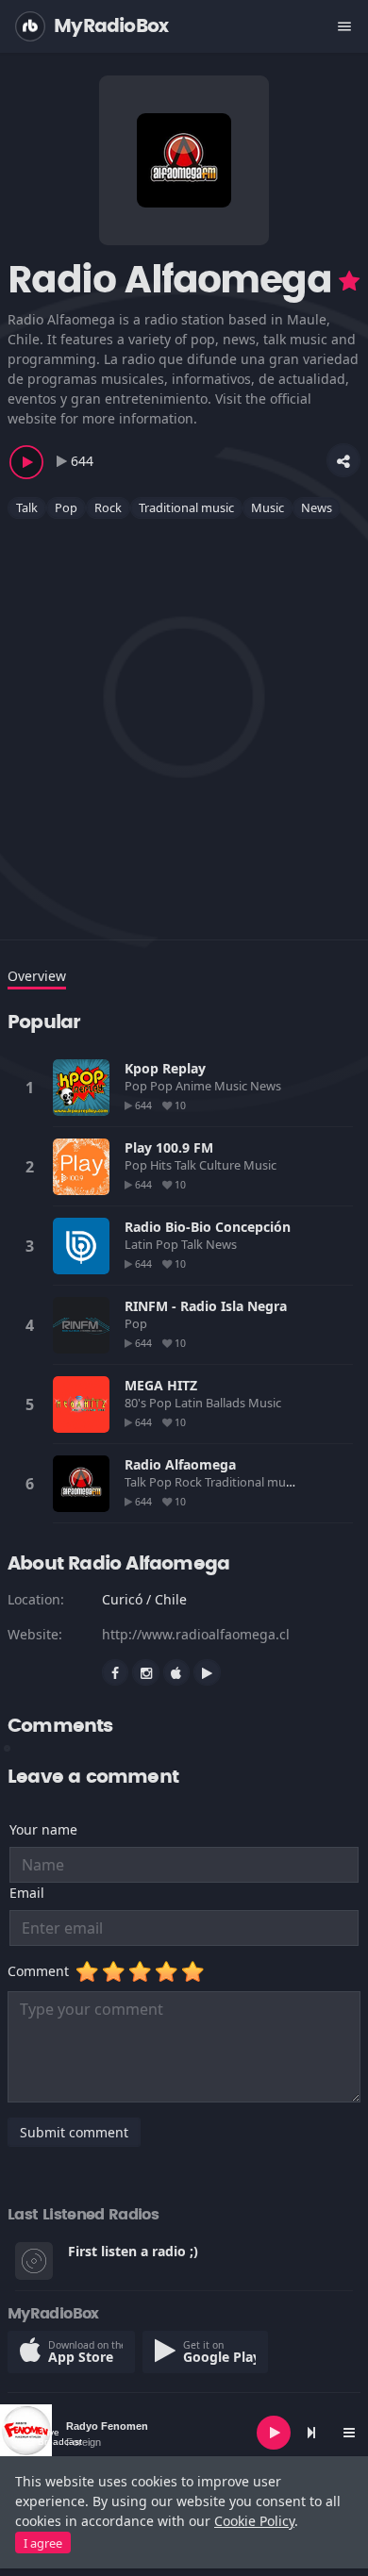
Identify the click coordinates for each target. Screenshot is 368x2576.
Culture (221, 1165)
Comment (42, 1971)
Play (81, 1088)
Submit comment (74, 2132)
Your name (43, 1829)
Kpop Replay (165, 1068)
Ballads (227, 1403)
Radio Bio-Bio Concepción (208, 1227)
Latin (140, 1244)
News (317, 507)
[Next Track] (311, 2433)
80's (137, 1403)
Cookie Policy (254, 2521)
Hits (162, 1165)
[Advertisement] (184, 718)
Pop (66, 507)
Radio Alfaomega (180, 1464)
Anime (195, 1086)
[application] (184, 2433)
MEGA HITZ (161, 1385)
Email (27, 1893)
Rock (108, 507)
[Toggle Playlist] (349, 2433)
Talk (27, 507)
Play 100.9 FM (169, 1147)
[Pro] (349, 281)
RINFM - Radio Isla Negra (206, 1306)
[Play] (274, 2433)
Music (268, 507)
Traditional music (186, 507)
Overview (37, 976)
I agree (43, 2543)
